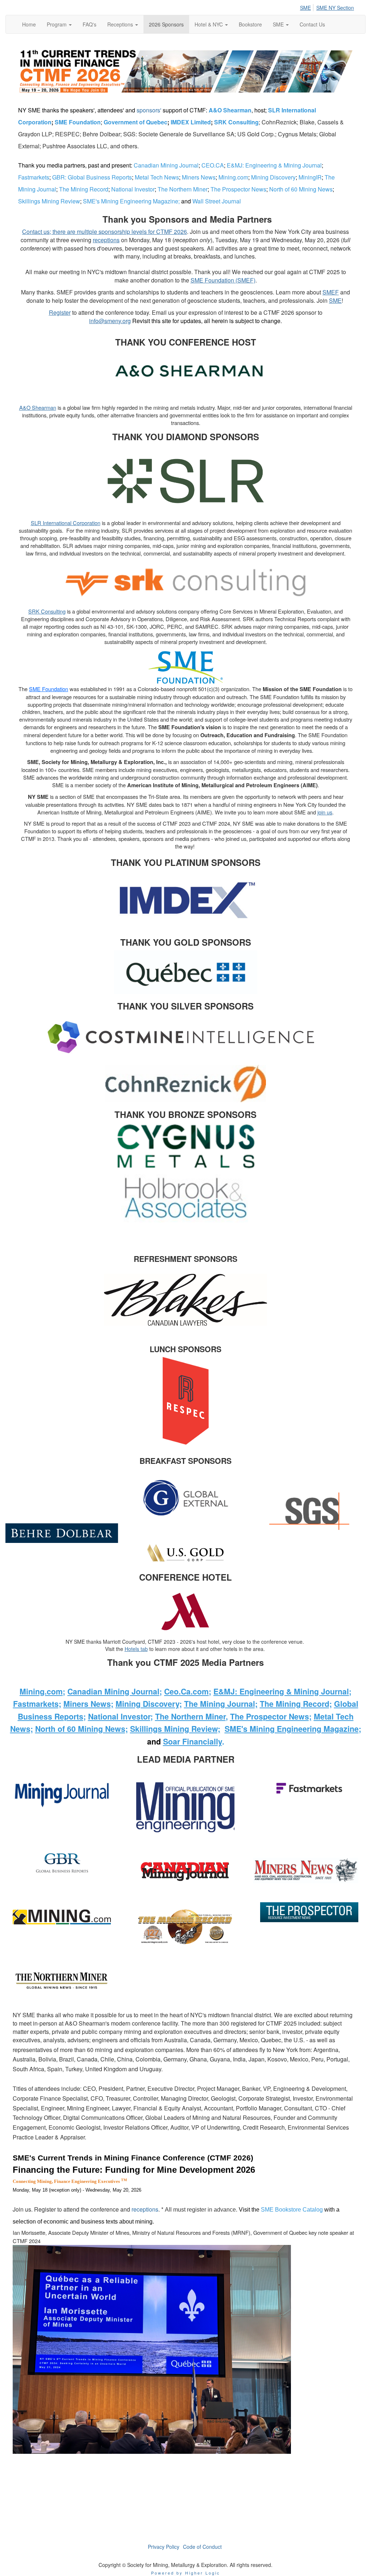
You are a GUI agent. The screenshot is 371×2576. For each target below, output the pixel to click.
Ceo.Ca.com (186, 1691)
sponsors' (150, 110)
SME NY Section (335, 8)
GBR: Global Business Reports (92, 177)
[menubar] (329, 7)
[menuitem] (307, 7)
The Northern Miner (183, 189)
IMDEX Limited (191, 122)
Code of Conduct (202, 2547)
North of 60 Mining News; (82, 1729)
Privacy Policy (164, 2547)
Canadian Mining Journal (166, 165)
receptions (106, 240)
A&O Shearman (230, 110)
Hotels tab (136, 1649)
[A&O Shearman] (186, 373)
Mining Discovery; (149, 1704)
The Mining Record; (296, 1704)
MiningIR (310, 177)
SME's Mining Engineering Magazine (131, 201)
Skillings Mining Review (50, 201)
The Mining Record (84, 189)
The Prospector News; (271, 1716)
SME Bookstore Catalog (292, 2210)
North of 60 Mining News (302, 189)
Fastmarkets (34, 177)
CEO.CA (213, 165)
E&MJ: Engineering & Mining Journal (274, 165)
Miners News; (88, 1704)
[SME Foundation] (185, 667)
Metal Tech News (157, 177)
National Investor (133, 189)
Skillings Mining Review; (175, 1729)
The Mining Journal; (221, 1704)
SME (305, 8)
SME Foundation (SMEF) (223, 280)
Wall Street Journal (217, 201)
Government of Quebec (136, 122)
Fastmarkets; (37, 1704)
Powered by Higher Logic (186, 2573)
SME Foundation (78, 122)
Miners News (199, 177)
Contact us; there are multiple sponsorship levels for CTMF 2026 (105, 232)
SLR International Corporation (66, 523)
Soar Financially (193, 1741)
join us (325, 812)
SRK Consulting (236, 122)
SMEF (331, 292)
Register (60, 312)
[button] (59, 24)
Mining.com (234, 177)
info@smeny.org (110, 321)
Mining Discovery (274, 177)
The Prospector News (238, 189)
